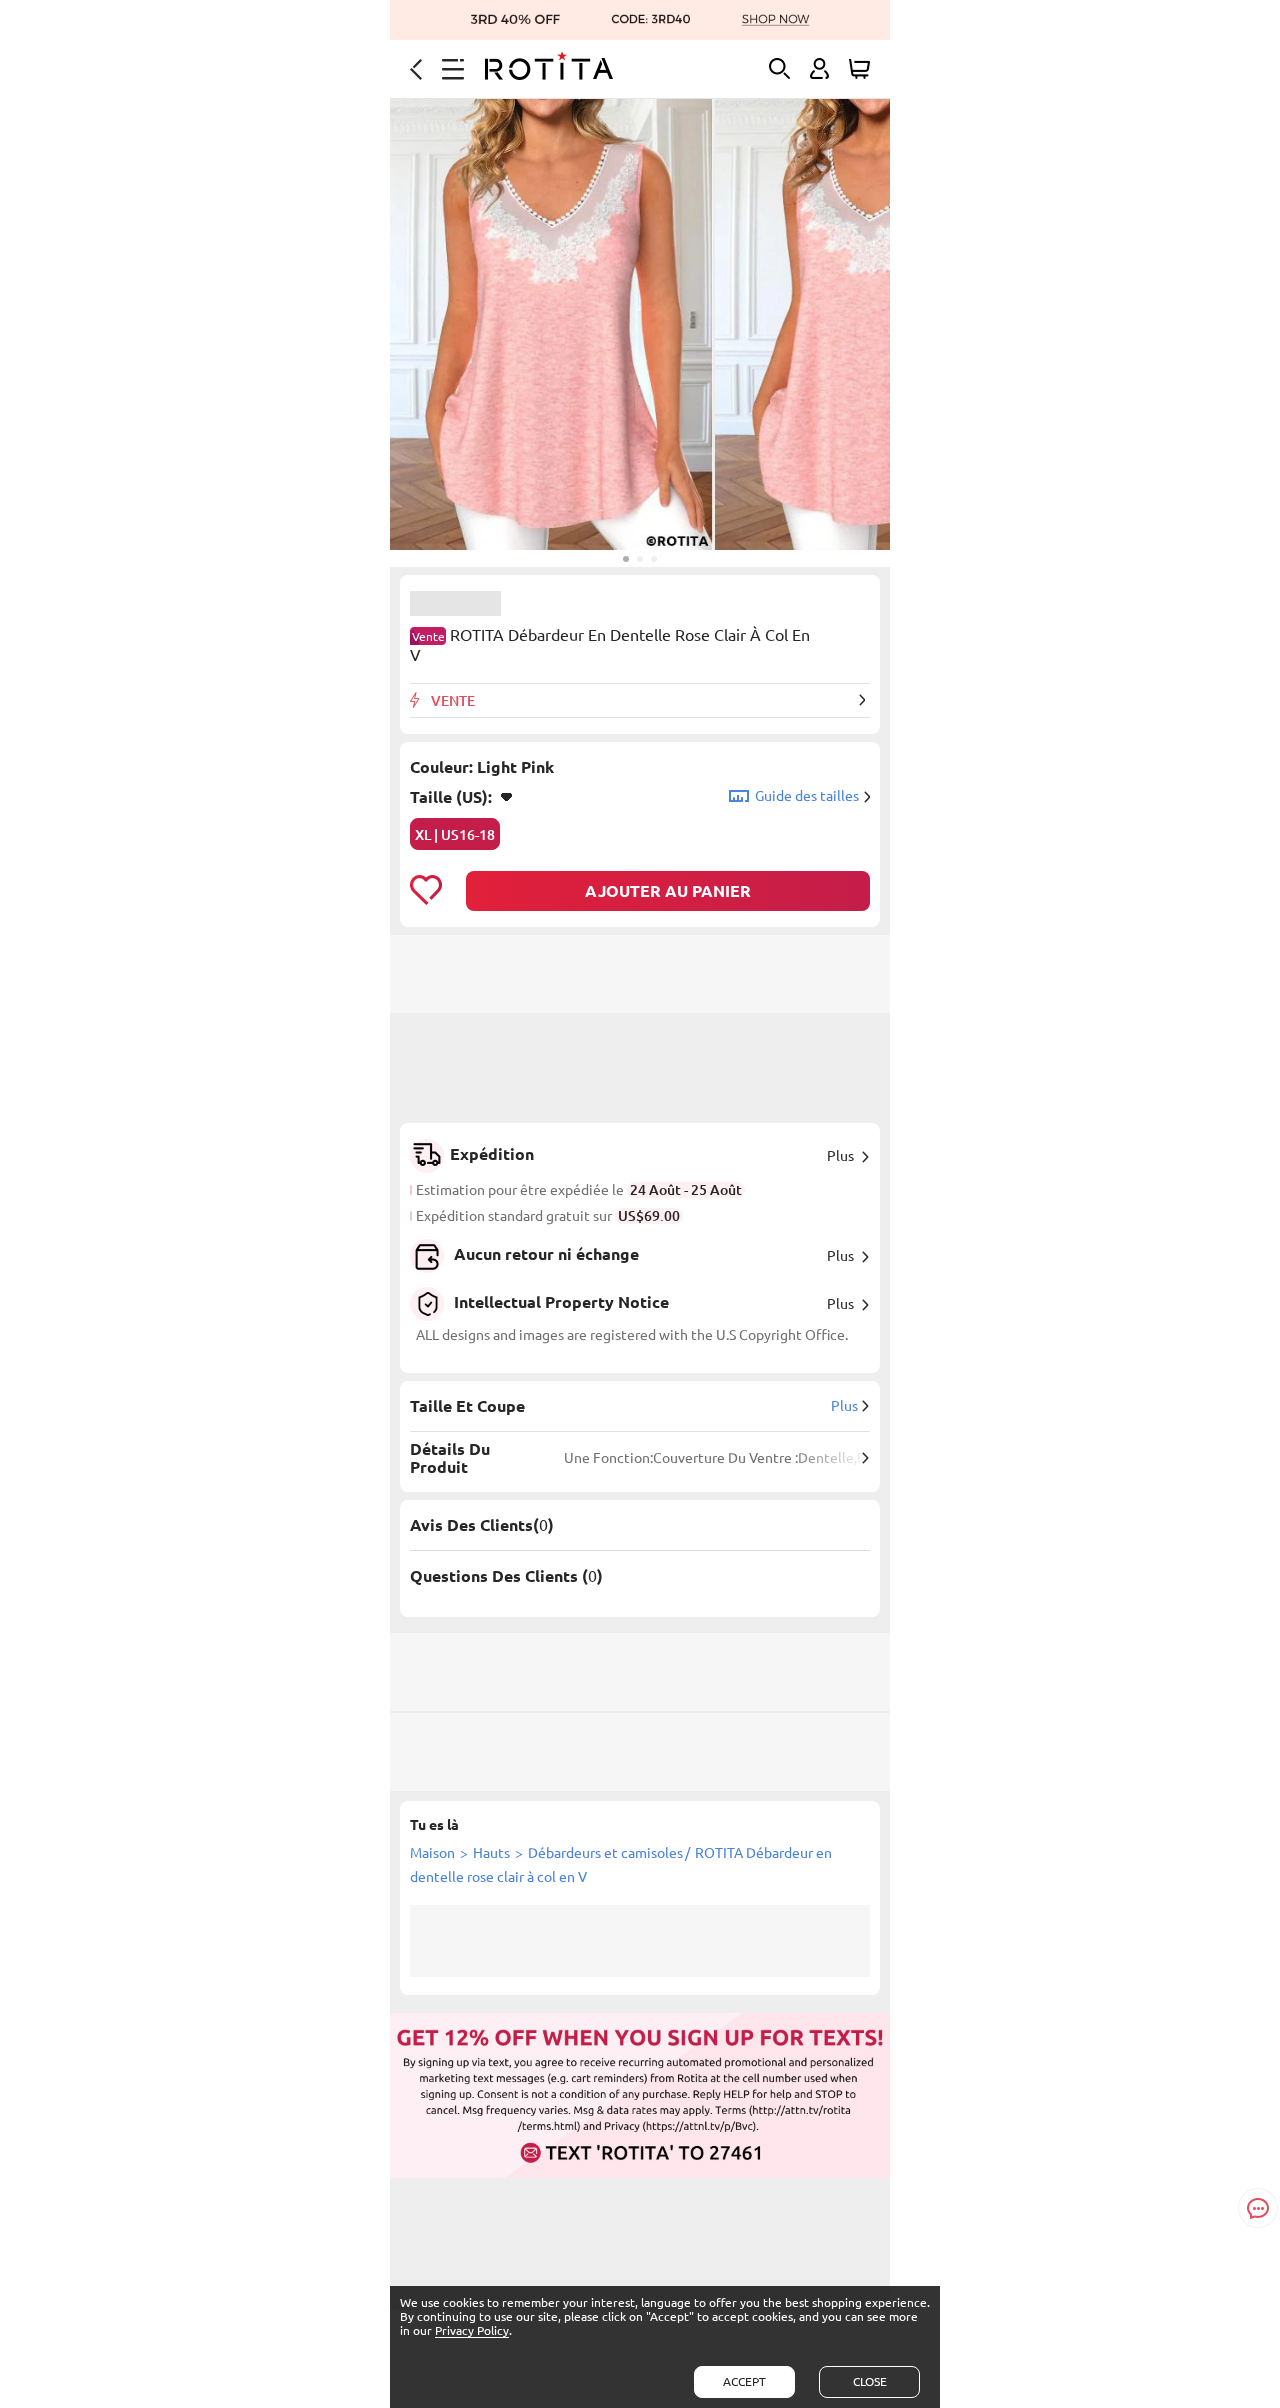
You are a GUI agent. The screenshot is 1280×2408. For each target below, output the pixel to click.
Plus (840, 1156)
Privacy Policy (472, 2330)
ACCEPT (744, 2381)
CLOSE (870, 2381)
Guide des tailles (807, 796)
